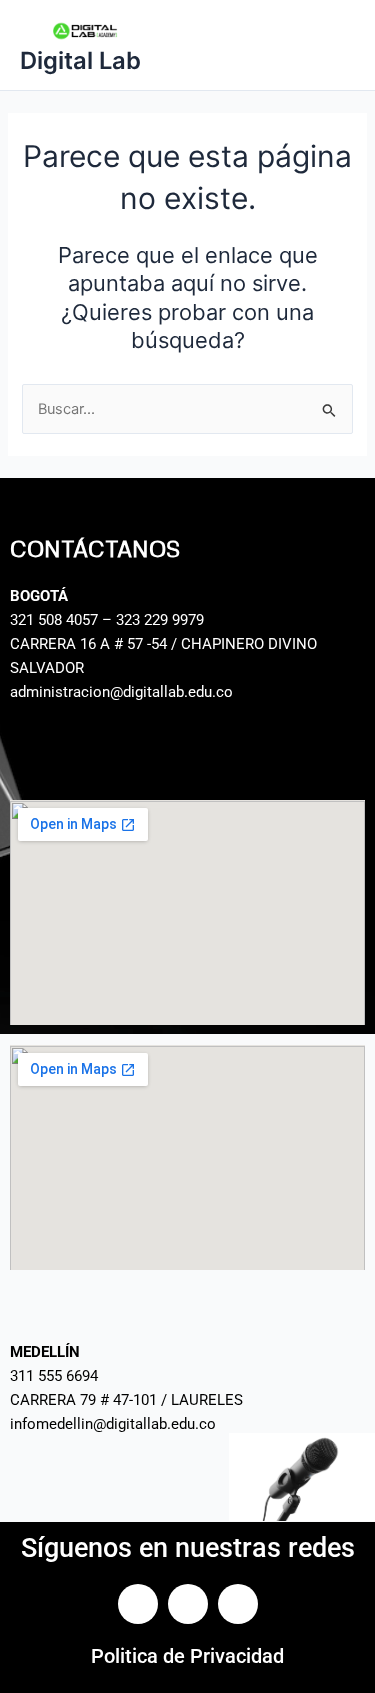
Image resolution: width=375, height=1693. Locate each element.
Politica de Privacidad (187, 1656)
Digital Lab (80, 60)
